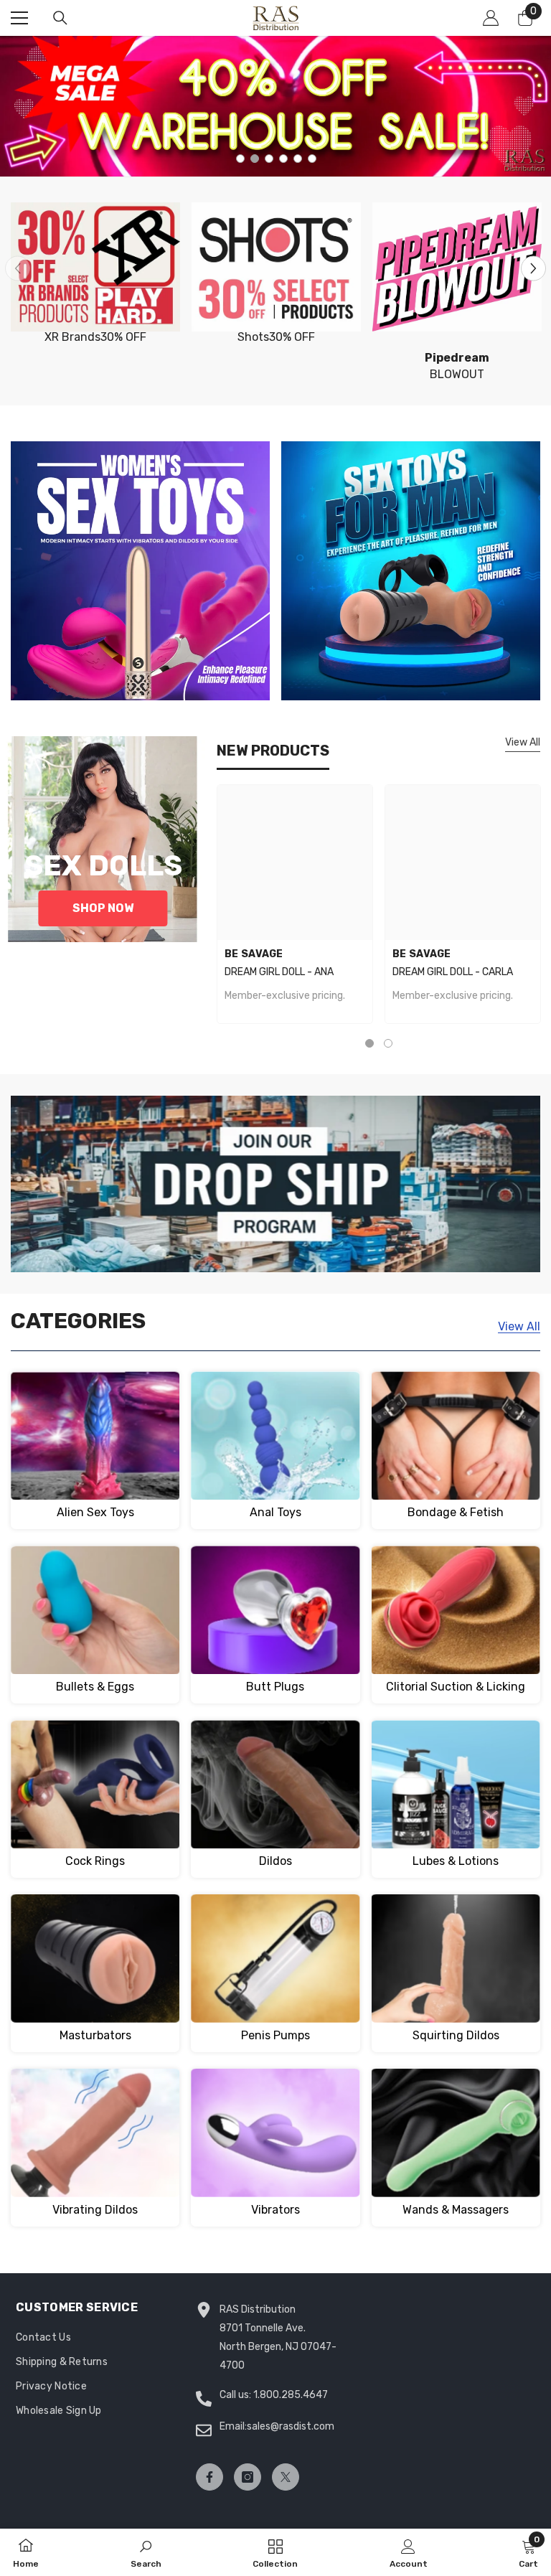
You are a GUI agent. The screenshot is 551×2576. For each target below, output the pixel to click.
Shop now (103, 908)
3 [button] (269, 159)
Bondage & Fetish (456, 1512)
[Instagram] (248, 2477)
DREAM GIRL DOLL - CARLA (453, 972)
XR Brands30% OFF (95, 337)
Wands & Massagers (456, 2210)
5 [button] (298, 159)
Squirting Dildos (456, 2035)
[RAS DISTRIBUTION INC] (95, 267)
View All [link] (519, 1326)
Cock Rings (95, 1861)
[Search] (60, 18)
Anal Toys (275, 1512)
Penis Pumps (275, 2035)
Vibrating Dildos (95, 2210)
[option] (275, 106)
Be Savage (254, 954)
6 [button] (312, 159)
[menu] (19, 18)
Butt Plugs (275, 1687)
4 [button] (283, 159)
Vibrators (275, 2210)
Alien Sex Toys (95, 1512)
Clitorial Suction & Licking (456, 1687)
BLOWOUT (457, 366)
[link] (146, 2552)
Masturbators (95, 2035)
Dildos (275, 1861)
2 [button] (255, 159)
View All (523, 742)
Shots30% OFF (276, 337)
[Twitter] (286, 2477)
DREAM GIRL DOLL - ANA (279, 972)
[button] (533, 268)
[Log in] (491, 18)
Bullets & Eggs (95, 1687)
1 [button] (240, 159)
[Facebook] (209, 2477)
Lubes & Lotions (456, 1861)
